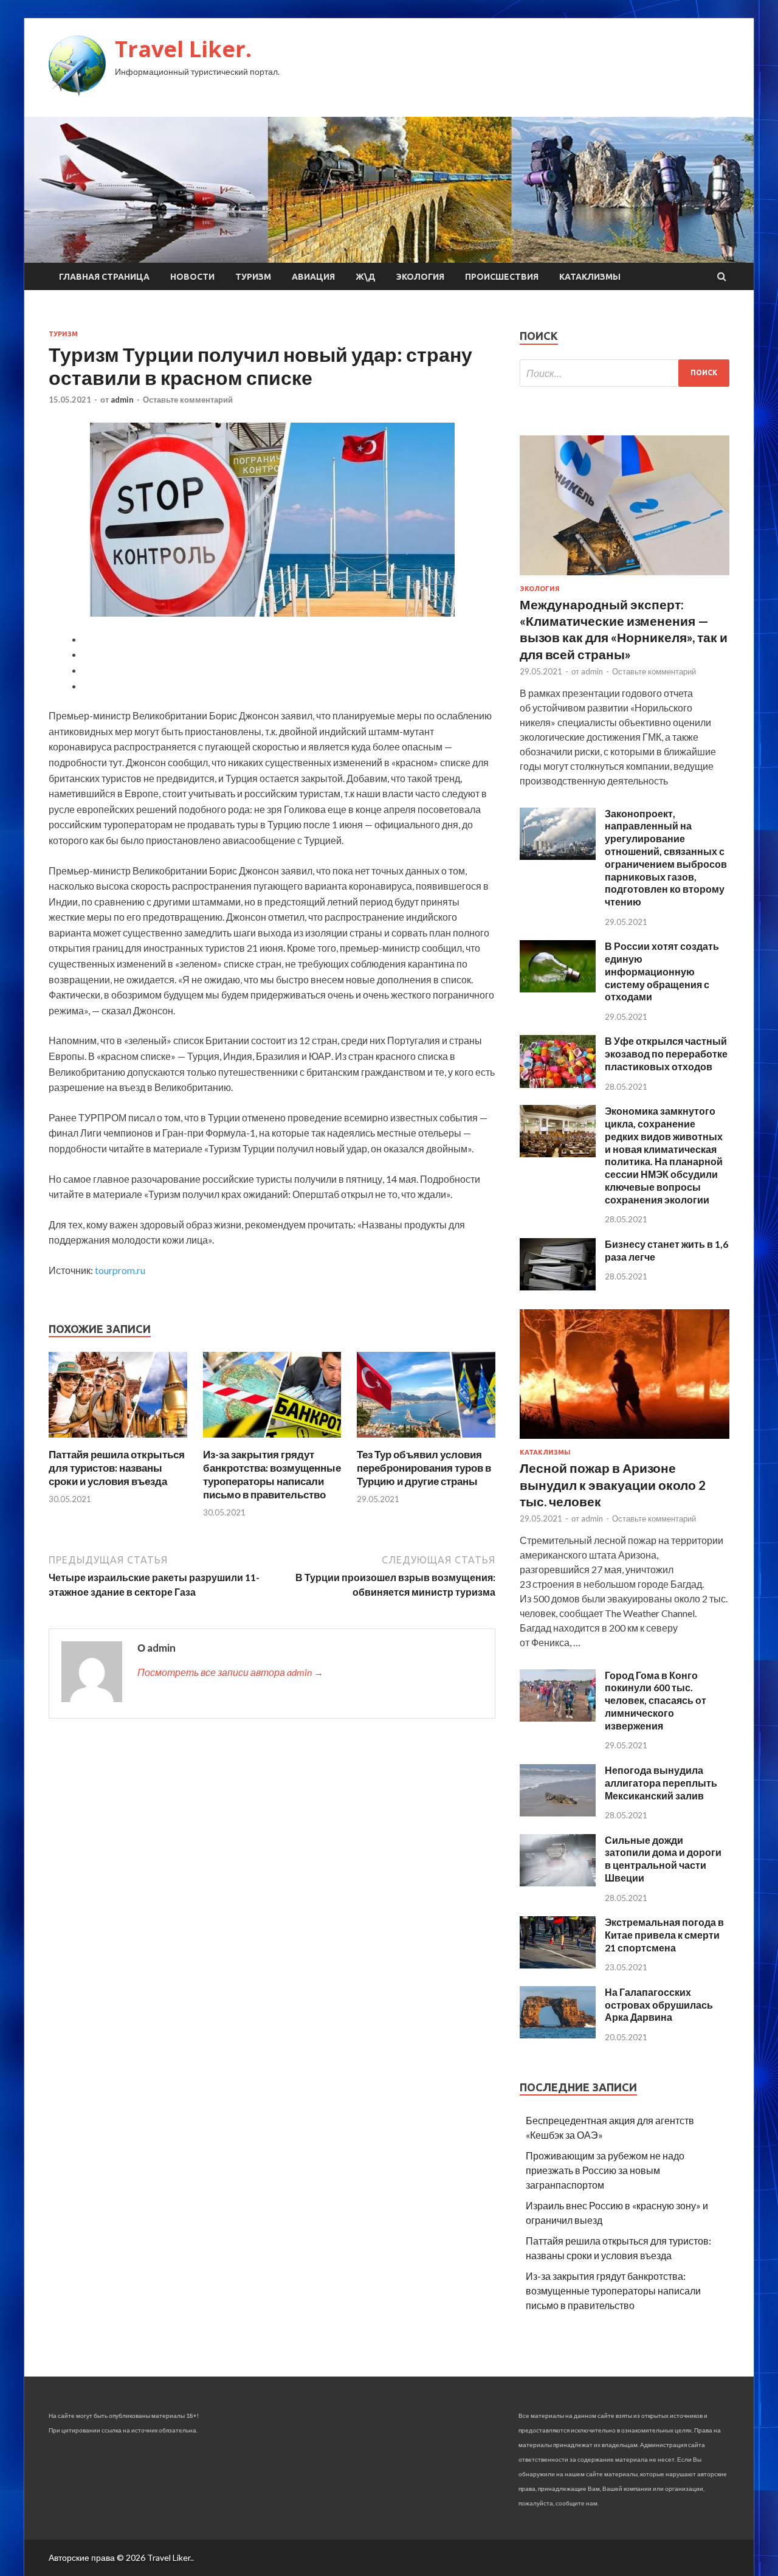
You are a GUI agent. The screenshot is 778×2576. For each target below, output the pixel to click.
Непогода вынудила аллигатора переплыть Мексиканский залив (661, 1783)
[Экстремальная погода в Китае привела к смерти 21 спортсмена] (558, 1965)
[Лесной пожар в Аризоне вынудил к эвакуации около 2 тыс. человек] (625, 1441)
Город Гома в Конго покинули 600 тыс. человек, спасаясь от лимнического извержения (656, 1700)
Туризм (253, 277)
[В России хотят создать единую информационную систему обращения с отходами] (558, 989)
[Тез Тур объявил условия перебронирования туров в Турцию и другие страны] (426, 1440)
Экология (420, 277)
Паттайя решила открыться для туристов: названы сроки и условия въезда (117, 1468)
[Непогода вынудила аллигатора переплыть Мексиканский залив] (558, 1813)
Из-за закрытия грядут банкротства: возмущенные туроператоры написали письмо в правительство (272, 1474)
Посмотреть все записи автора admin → (230, 1672)
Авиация (313, 277)
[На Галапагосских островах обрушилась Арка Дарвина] (558, 2034)
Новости (192, 277)
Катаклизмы (590, 277)
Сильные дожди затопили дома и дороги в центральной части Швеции (663, 1859)
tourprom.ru (120, 1270)
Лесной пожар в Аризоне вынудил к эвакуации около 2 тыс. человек (613, 1484)
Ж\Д (366, 277)
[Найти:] (625, 373)
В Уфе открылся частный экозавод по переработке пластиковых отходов (666, 1054)
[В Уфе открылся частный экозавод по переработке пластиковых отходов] (558, 1084)
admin (122, 400)
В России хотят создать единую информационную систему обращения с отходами (662, 971)
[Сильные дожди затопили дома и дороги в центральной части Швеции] (558, 1882)
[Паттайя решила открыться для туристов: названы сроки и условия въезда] (118, 1440)
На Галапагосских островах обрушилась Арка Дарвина (659, 2005)
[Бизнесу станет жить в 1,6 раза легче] (558, 1286)
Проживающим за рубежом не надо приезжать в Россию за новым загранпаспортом (605, 2170)
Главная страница (104, 277)
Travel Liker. (183, 49)
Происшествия (502, 277)
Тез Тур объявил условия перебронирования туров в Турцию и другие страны (424, 1468)
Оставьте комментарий (188, 400)
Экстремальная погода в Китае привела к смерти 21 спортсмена (664, 1935)
